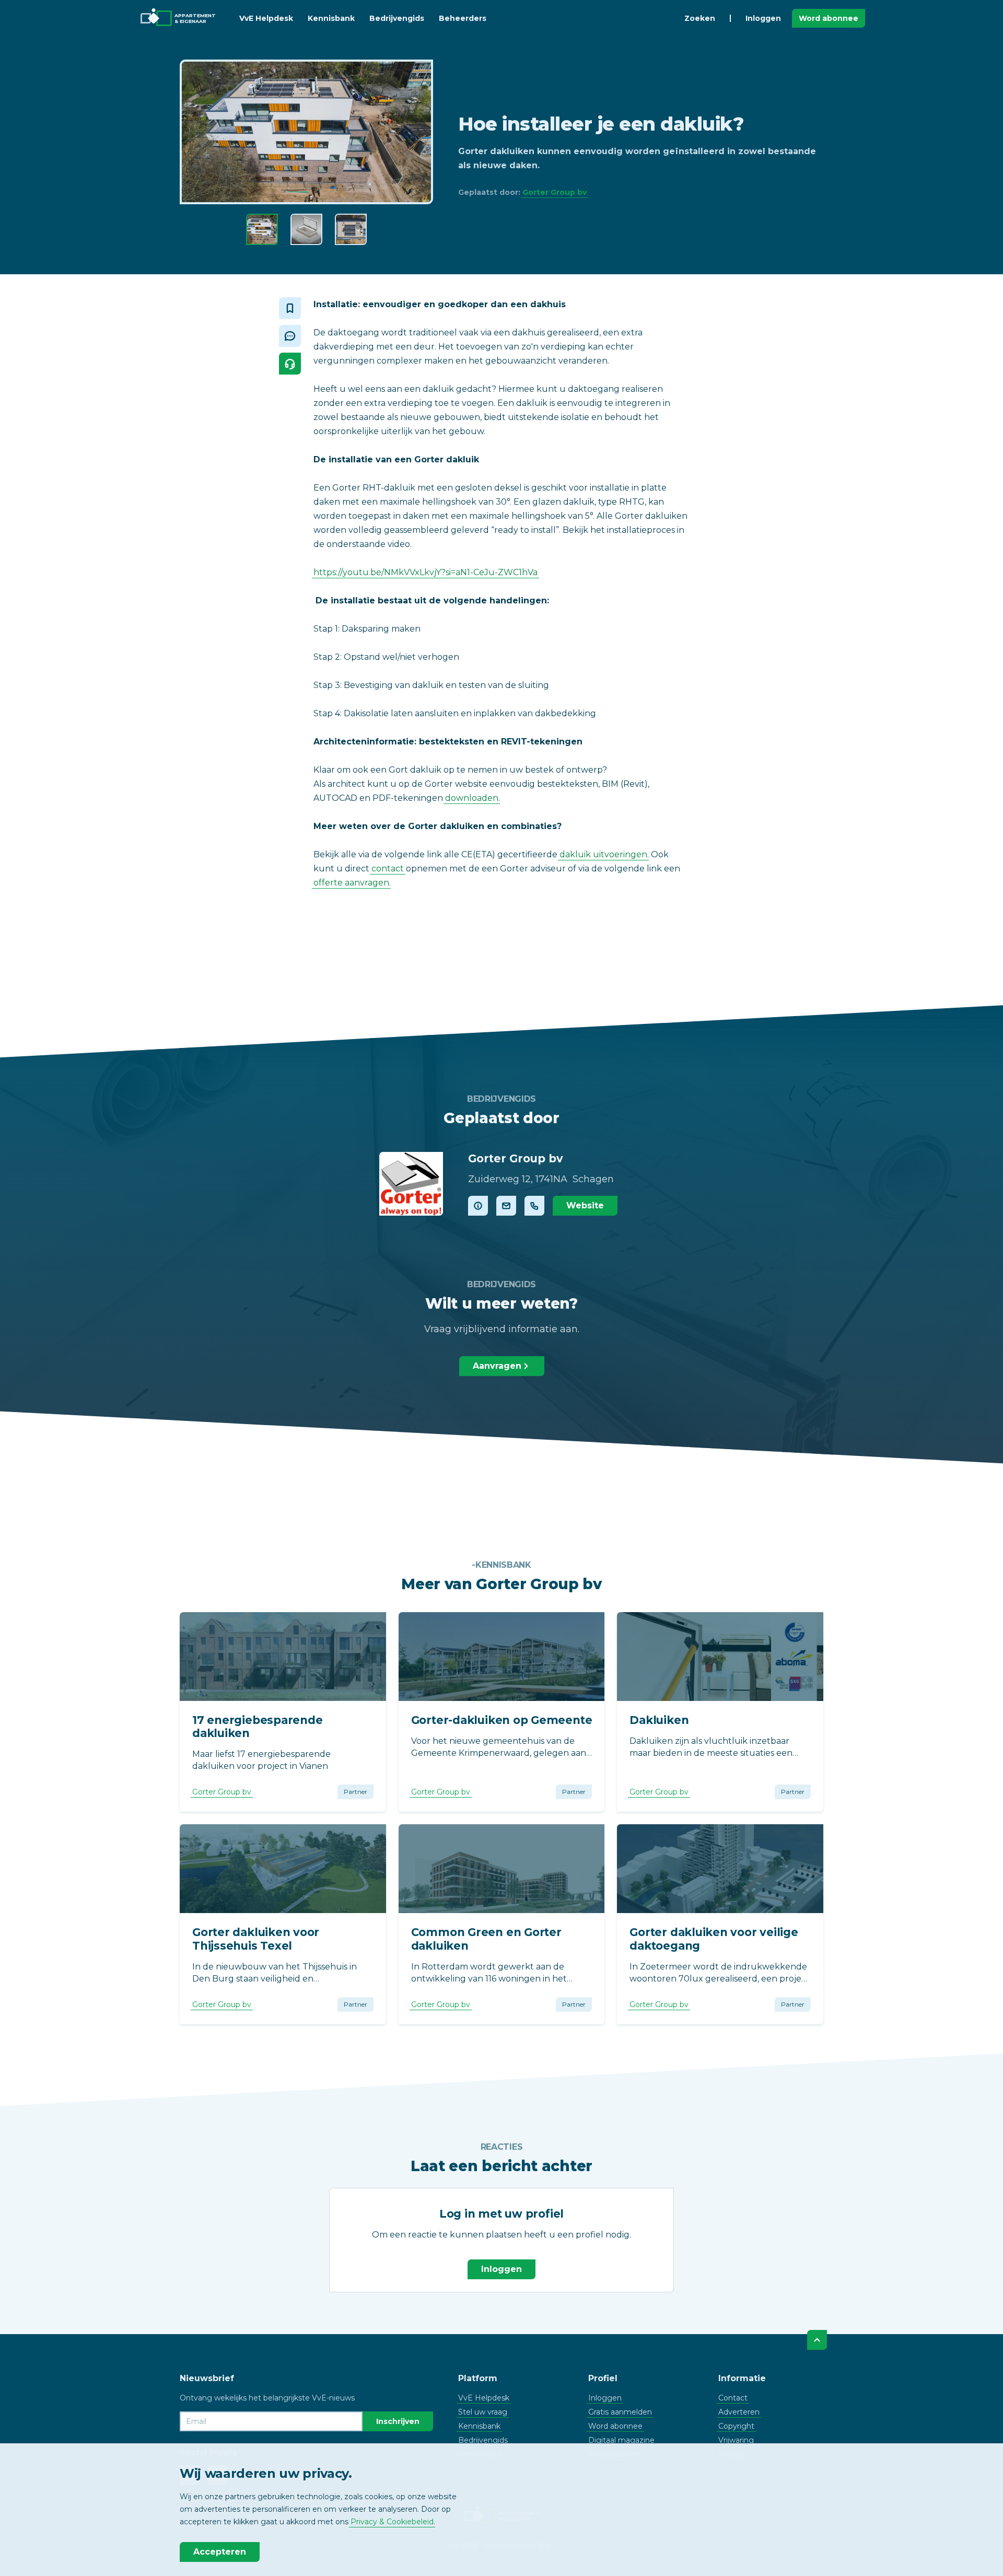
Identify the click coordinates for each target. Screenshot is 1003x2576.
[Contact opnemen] (506, 1206)
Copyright (736, 2426)
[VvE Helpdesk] (290, 364)
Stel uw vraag (483, 2412)
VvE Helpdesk (266, 18)
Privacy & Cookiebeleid (392, 2522)
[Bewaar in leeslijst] (290, 308)
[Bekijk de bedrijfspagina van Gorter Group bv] (411, 1184)
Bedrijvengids (397, 18)
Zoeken (700, 18)
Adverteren (739, 2412)
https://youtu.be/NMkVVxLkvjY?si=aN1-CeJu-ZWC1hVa (425, 572)
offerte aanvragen (351, 883)
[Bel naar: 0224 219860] (534, 1206)
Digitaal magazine (621, 2440)
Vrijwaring (736, 2440)
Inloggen (763, 18)
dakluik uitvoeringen (603, 854)
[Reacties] (290, 336)
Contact (733, 2398)
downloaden (472, 798)
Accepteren (220, 2552)
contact (388, 869)
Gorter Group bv (555, 192)
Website (585, 1205)
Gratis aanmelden (620, 2412)
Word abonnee (829, 18)
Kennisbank (331, 18)
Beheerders (463, 18)
